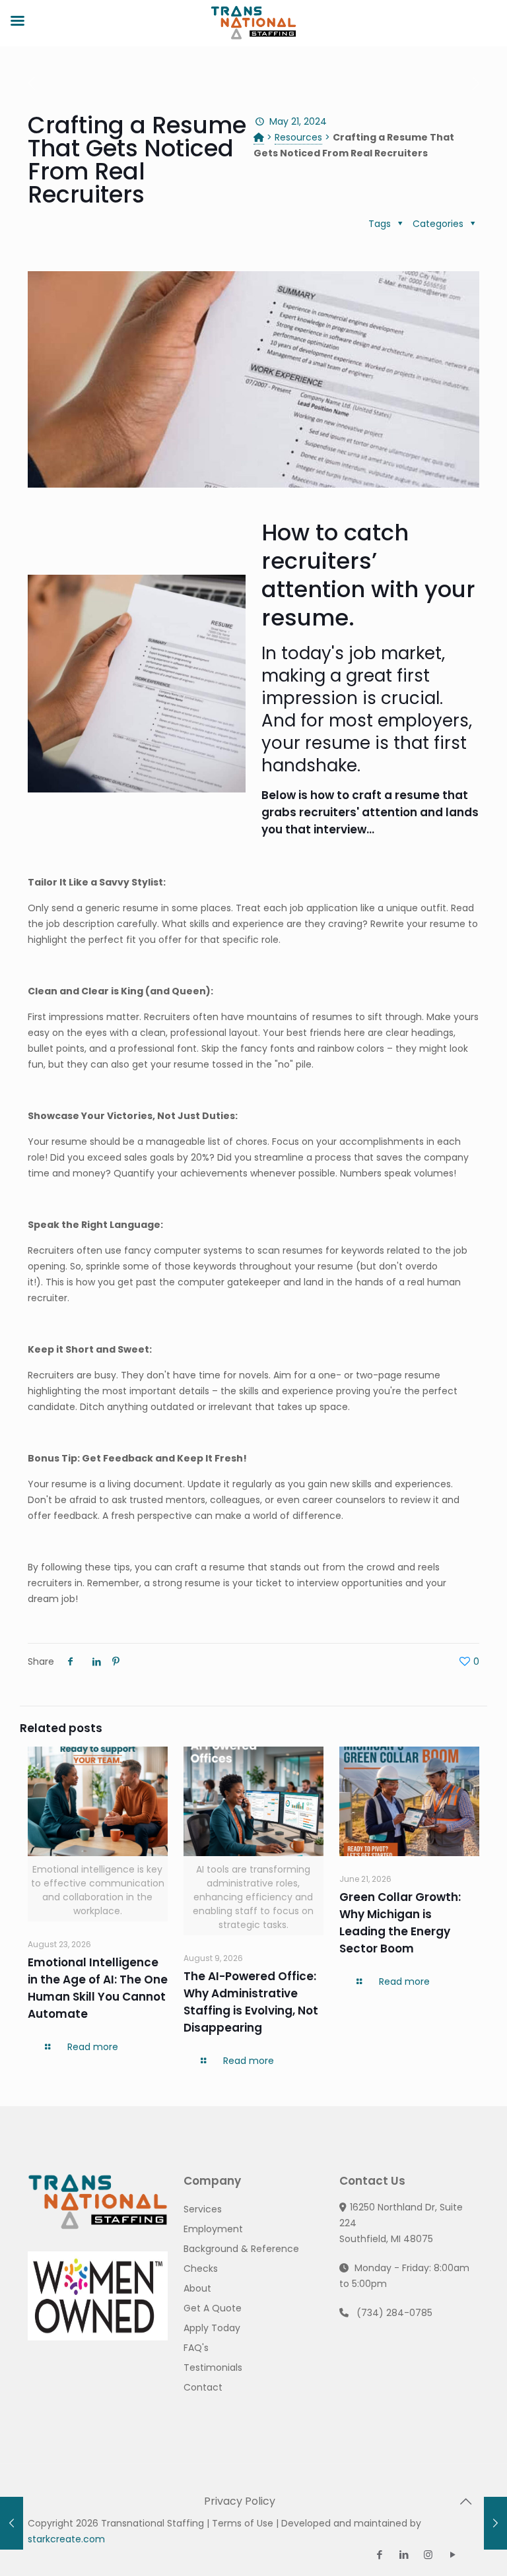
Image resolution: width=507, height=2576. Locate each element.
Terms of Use (243, 2523)
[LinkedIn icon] (404, 2555)
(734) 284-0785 (394, 2313)
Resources (298, 137)
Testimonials (213, 2367)
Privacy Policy (240, 2501)
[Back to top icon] (465, 2501)
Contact (203, 2387)
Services (203, 2209)
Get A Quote (213, 2308)
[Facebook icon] (379, 2555)
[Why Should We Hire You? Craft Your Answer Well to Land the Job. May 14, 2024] (12, 2523)
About (197, 2288)
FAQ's (196, 2348)
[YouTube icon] (453, 2555)
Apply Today (212, 2328)
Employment (213, 2229)
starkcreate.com (66, 2539)
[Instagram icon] (428, 2555)
